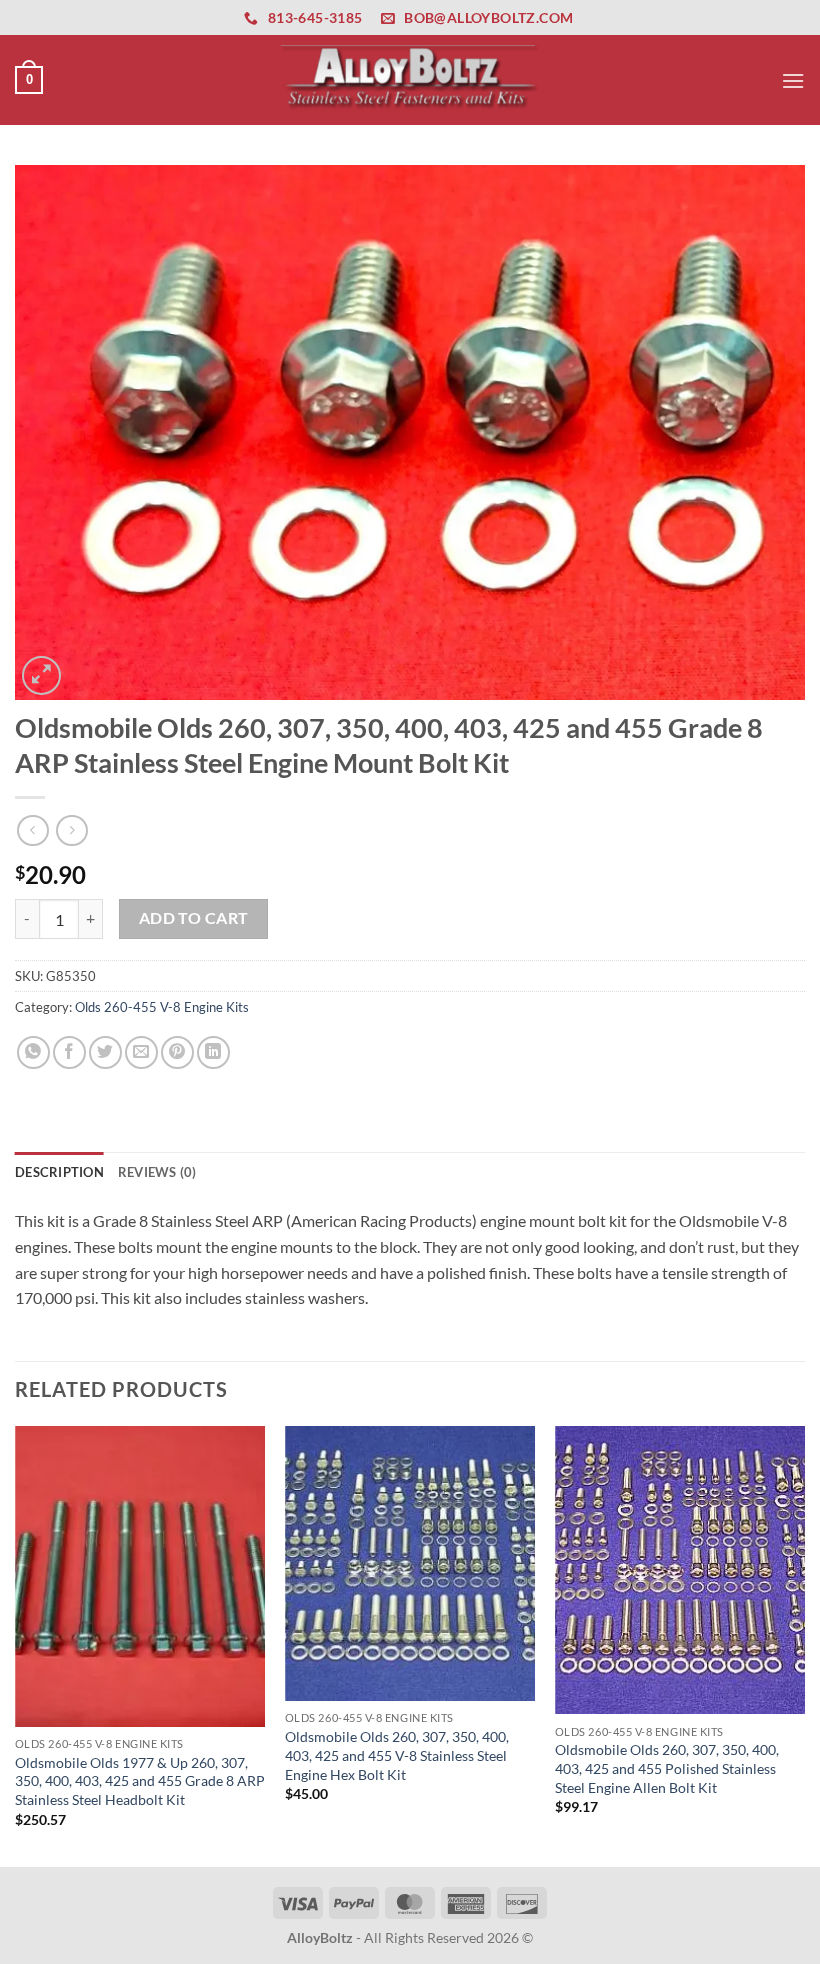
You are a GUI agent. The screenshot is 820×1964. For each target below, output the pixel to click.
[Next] (804, 1644)
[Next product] (32, 830)
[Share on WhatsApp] (33, 1052)
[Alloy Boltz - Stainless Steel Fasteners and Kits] (410, 79)
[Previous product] (71, 830)
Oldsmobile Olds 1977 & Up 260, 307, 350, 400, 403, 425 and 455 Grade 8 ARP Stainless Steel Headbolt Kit (140, 1781)
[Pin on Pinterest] (177, 1052)
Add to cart (194, 918)
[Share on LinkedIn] (213, 1052)
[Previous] (16, 1644)
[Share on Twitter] (105, 1052)
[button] (29, 80)
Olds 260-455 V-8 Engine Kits (162, 1007)
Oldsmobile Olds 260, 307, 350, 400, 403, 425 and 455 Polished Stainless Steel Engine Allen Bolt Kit (667, 1768)
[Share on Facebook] (69, 1052)
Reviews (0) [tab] (157, 1172)
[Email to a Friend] (141, 1052)
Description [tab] (59, 1172)
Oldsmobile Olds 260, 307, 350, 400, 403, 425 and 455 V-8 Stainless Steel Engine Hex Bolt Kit (397, 1755)
